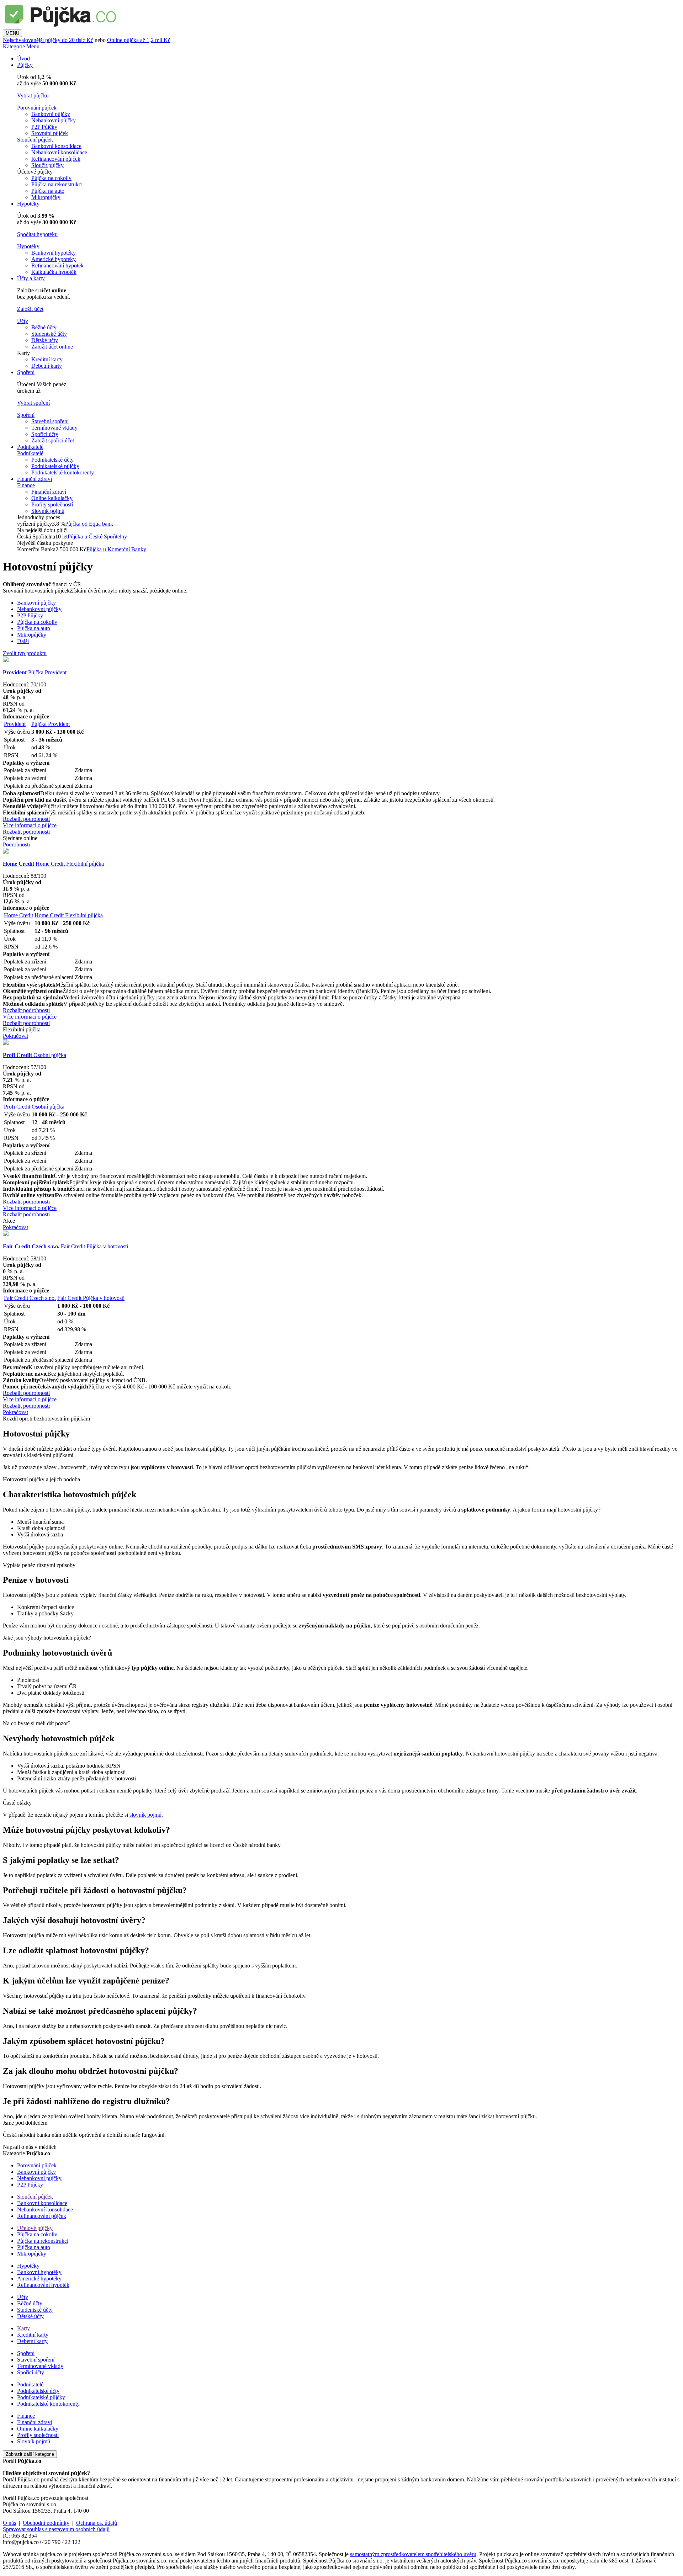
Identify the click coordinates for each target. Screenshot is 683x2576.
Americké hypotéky (54, 259)
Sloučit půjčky (47, 165)
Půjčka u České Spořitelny (97, 537)
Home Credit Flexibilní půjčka (53, 864)
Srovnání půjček (50, 133)
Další (23, 641)
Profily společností (52, 504)
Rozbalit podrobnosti (26, 819)
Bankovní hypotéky (54, 253)
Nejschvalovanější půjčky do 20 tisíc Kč (48, 40)
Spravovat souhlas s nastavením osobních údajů (56, 2529)
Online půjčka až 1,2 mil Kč (139, 40)
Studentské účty (49, 334)
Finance (26, 485)
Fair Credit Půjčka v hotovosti (65, 1246)
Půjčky (25, 65)
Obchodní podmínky (46, 2523)
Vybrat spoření (33, 403)
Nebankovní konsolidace (59, 152)
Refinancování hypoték (57, 265)
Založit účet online (52, 347)
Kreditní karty (47, 359)
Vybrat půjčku (33, 95)
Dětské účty (45, 340)
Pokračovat (15, 1036)
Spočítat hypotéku (37, 234)
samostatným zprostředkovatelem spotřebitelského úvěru (413, 2554)
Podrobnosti (16, 844)
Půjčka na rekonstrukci (57, 184)
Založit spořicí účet (53, 440)
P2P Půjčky (44, 127)
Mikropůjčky (46, 197)
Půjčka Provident (35, 672)
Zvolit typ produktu (25, 653)
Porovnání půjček (37, 108)
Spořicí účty (45, 434)
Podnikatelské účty (52, 460)
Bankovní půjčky (51, 114)
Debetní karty (47, 366)
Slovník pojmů (48, 511)
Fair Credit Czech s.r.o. (30, 1298)
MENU (12, 33)
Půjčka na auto (48, 191)
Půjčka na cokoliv (51, 178)
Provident (15, 724)
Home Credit (18, 915)
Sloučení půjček (35, 140)
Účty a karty (31, 278)
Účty (23, 321)
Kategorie (14, 46)
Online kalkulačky (52, 498)
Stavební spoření (50, 421)
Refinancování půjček (56, 159)
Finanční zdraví (35, 479)
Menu (33, 46)
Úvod (23, 59)
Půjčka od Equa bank (89, 524)
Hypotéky (28, 204)
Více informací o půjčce (30, 825)
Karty (23, 2328)
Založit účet (30, 309)
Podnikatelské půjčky (55, 466)
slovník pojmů (145, 1815)
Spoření (26, 372)
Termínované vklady (54, 428)
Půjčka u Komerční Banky (116, 549)
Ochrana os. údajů (97, 2523)
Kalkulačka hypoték (54, 272)
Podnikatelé (30, 447)
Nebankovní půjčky (54, 120)
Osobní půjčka (35, 1055)
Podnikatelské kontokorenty (63, 472)
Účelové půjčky (35, 2228)
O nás (9, 2523)
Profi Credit (17, 1107)
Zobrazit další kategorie (30, 2454)
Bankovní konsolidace (56, 146)
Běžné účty (44, 327)
